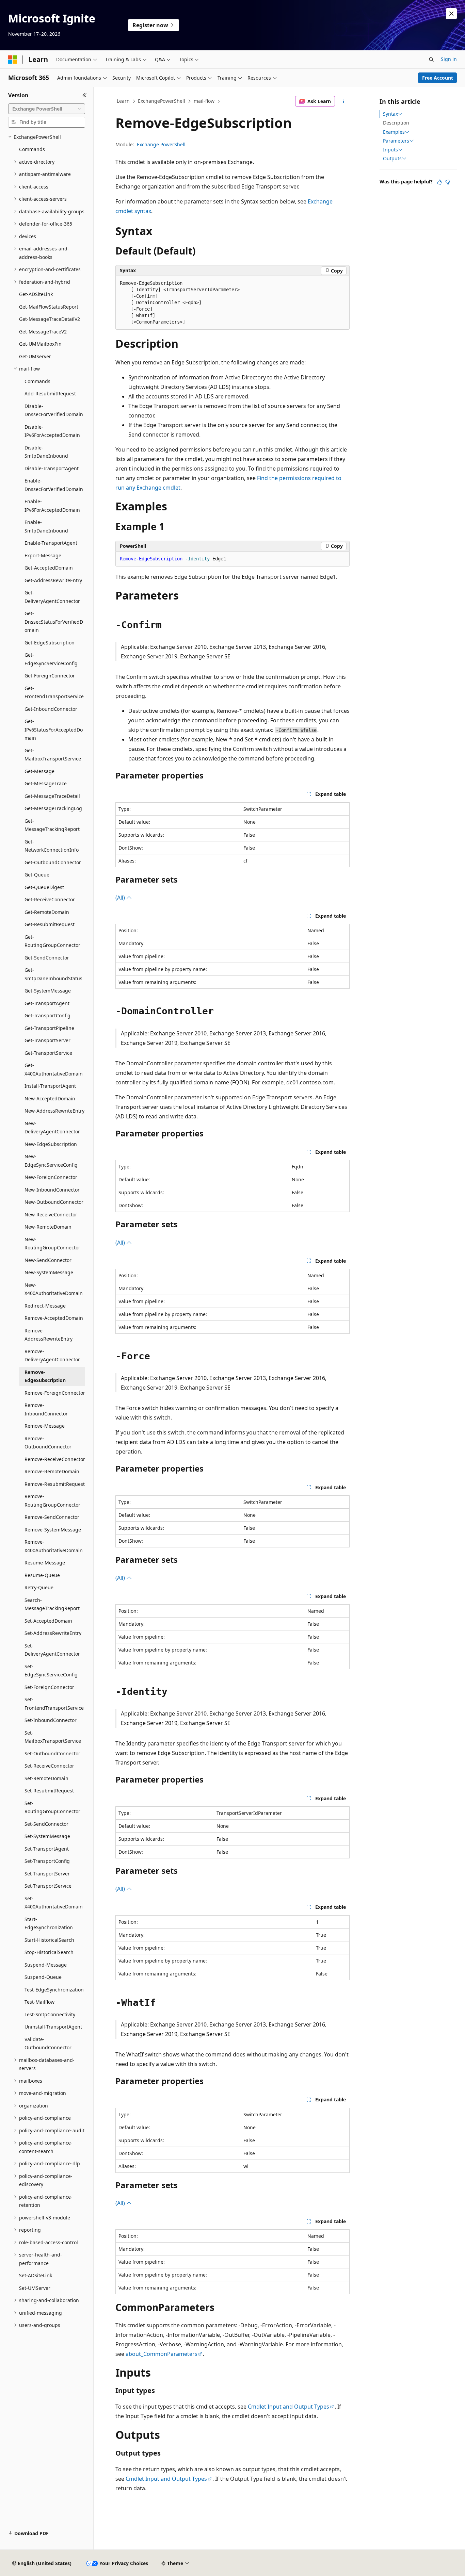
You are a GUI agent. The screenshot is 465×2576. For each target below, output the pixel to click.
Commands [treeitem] (32, 149)
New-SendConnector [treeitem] (48, 1260)
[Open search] (431, 60)
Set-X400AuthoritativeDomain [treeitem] (54, 1903)
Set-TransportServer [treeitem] (47, 1874)
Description (396, 123)
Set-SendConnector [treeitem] (46, 1824)
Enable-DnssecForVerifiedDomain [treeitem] (54, 485)
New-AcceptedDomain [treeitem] (50, 1098)
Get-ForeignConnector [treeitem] (50, 676)
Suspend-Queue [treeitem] (43, 1977)
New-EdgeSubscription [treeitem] (51, 1144)
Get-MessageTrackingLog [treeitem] (53, 808)
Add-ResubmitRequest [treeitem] (50, 393)
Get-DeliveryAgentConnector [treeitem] (52, 597)
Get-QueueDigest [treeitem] (44, 887)
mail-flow (204, 101)
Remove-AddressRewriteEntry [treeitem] (49, 1335)
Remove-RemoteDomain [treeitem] (52, 1471)
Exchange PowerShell (161, 144)
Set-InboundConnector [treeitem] (51, 1720)
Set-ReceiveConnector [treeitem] (49, 1766)
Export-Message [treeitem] (43, 555)
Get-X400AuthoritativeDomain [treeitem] (54, 1069)
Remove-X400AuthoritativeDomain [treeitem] (54, 1546)
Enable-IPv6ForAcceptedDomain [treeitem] (52, 506)
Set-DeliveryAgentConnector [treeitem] (52, 1650)
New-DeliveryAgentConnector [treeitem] (52, 1128)
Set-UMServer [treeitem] (35, 2288)
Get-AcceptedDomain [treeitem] (49, 568)
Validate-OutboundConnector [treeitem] (48, 2044)
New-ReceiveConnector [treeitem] (51, 1215)
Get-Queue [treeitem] (37, 875)
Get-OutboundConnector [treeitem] (53, 862)
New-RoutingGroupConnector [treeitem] (52, 1244)
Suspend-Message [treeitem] (46, 1965)
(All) (121, 898)
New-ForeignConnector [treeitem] (51, 1177)
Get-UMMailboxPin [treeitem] (40, 344)
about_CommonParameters (162, 2354)
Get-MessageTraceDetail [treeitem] (52, 796)
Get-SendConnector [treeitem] (47, 958)
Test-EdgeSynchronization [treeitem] (54, 1990)
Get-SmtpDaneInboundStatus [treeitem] (53, 974)
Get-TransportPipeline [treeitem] (49, 1028)
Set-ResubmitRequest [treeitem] (49, 1791)
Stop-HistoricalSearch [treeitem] (49, 1952)
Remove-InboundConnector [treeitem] (46, 1409)
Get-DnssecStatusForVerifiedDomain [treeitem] (54, 622)
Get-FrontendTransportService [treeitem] (54, 692)
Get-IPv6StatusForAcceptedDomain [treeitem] (54, 729)
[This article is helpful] (439, 182)
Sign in (449, 59)
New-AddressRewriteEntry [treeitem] (54, 1111)
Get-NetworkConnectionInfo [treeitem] (52, 846)
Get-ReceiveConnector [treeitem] (50, 899)
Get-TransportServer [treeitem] (47, 1040)
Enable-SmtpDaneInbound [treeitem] (46, 526)
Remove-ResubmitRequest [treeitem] (55, 1484)
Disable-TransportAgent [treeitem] (52, 468)
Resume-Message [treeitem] (45, 1563)
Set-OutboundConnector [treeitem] (52, 1753)
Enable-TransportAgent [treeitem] (51, 543)
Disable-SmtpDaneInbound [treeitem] (46, 452)
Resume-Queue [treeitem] (42, 1575)
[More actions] (344, 101)
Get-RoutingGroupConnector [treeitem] (52, 941)
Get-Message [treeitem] (39, 771)
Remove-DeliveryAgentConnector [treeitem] (52, 1356)
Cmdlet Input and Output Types (288, 2407)
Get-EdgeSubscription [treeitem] (50, 643)
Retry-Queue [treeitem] (39, 1587)
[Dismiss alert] (451, 14)
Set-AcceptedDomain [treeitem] (48, 1621)
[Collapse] (85, 95)
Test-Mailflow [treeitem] (39, 2002)
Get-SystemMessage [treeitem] (48, 991)
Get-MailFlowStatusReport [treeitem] (49, 307)
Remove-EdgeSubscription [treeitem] (45, 1376)
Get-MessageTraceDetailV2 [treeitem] (50, 319)
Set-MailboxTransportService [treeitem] (53, 1737)
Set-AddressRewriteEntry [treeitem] (53, 1633)
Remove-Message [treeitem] (45, 1426)
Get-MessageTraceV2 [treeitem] (43, 332)
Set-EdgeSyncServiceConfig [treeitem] (51, 1671)
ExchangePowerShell (162, 101)
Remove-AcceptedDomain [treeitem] (54, 1318)
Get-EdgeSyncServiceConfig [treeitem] (51, 659)
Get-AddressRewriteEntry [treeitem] (53, 580)
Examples (394, 132)
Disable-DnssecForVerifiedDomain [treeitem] (54, 410)
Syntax (390, 114)
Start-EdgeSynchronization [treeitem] (49, 1923)
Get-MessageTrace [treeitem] (46, 783)
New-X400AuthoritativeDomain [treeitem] (54, 1289)
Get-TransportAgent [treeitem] (47, 1003)
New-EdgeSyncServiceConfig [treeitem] (51, 1161)
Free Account (438, 78)
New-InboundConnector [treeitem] (52, 1190)
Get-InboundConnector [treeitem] (51, 709)
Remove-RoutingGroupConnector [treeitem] (52, 1500)
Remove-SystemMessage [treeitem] (53, 1530)
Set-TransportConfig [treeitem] (47, 1861)
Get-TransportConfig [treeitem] (47, 1015)
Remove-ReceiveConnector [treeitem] (55, 1459)
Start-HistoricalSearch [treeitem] (49, 1940)
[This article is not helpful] (448, 182)
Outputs (392, 159)
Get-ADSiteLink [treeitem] (36, 294)
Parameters (396, 141)
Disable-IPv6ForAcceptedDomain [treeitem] (52, 431)
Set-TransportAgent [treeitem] (47, 1849)
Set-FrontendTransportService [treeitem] (54, 1704)
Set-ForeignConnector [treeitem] (49, 1687)
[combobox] (47, 109)
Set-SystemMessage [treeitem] (47, 1836)
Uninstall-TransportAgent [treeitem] (53, 2027)
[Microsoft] (13, 60)
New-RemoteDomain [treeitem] (48, 1227)
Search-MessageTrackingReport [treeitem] (52, 1604)
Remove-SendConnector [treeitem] (52, 1517)
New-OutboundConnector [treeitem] (54, 1202)
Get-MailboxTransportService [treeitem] (53, 755)
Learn (123, 101)
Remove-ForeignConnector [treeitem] (55, 1393)
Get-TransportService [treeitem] (48, 1053)
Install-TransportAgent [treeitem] (50, 1086)
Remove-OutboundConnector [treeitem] (48, 1443)
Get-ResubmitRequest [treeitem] (50, 924)
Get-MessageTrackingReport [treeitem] (52, 825)
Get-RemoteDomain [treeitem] (47, 912)
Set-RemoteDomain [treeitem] (46, 1778)
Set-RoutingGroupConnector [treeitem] (52, 1807)
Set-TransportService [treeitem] (48, 1886)
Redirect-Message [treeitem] (45, 1306)
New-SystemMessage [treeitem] (49, 1272)
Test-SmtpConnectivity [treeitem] (50, 2014)
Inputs (390, 150)
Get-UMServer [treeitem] (35, 356)
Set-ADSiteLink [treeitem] (36, 2275)
